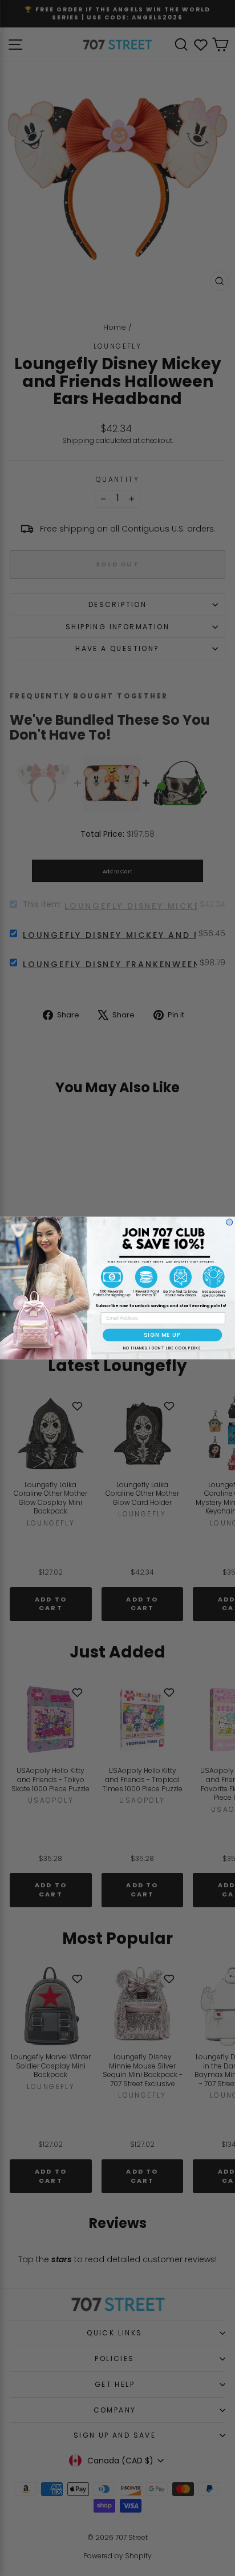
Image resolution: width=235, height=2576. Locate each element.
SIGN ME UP (162, 1335)
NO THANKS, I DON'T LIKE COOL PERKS (162, 1347)
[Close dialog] (230, 1222)
